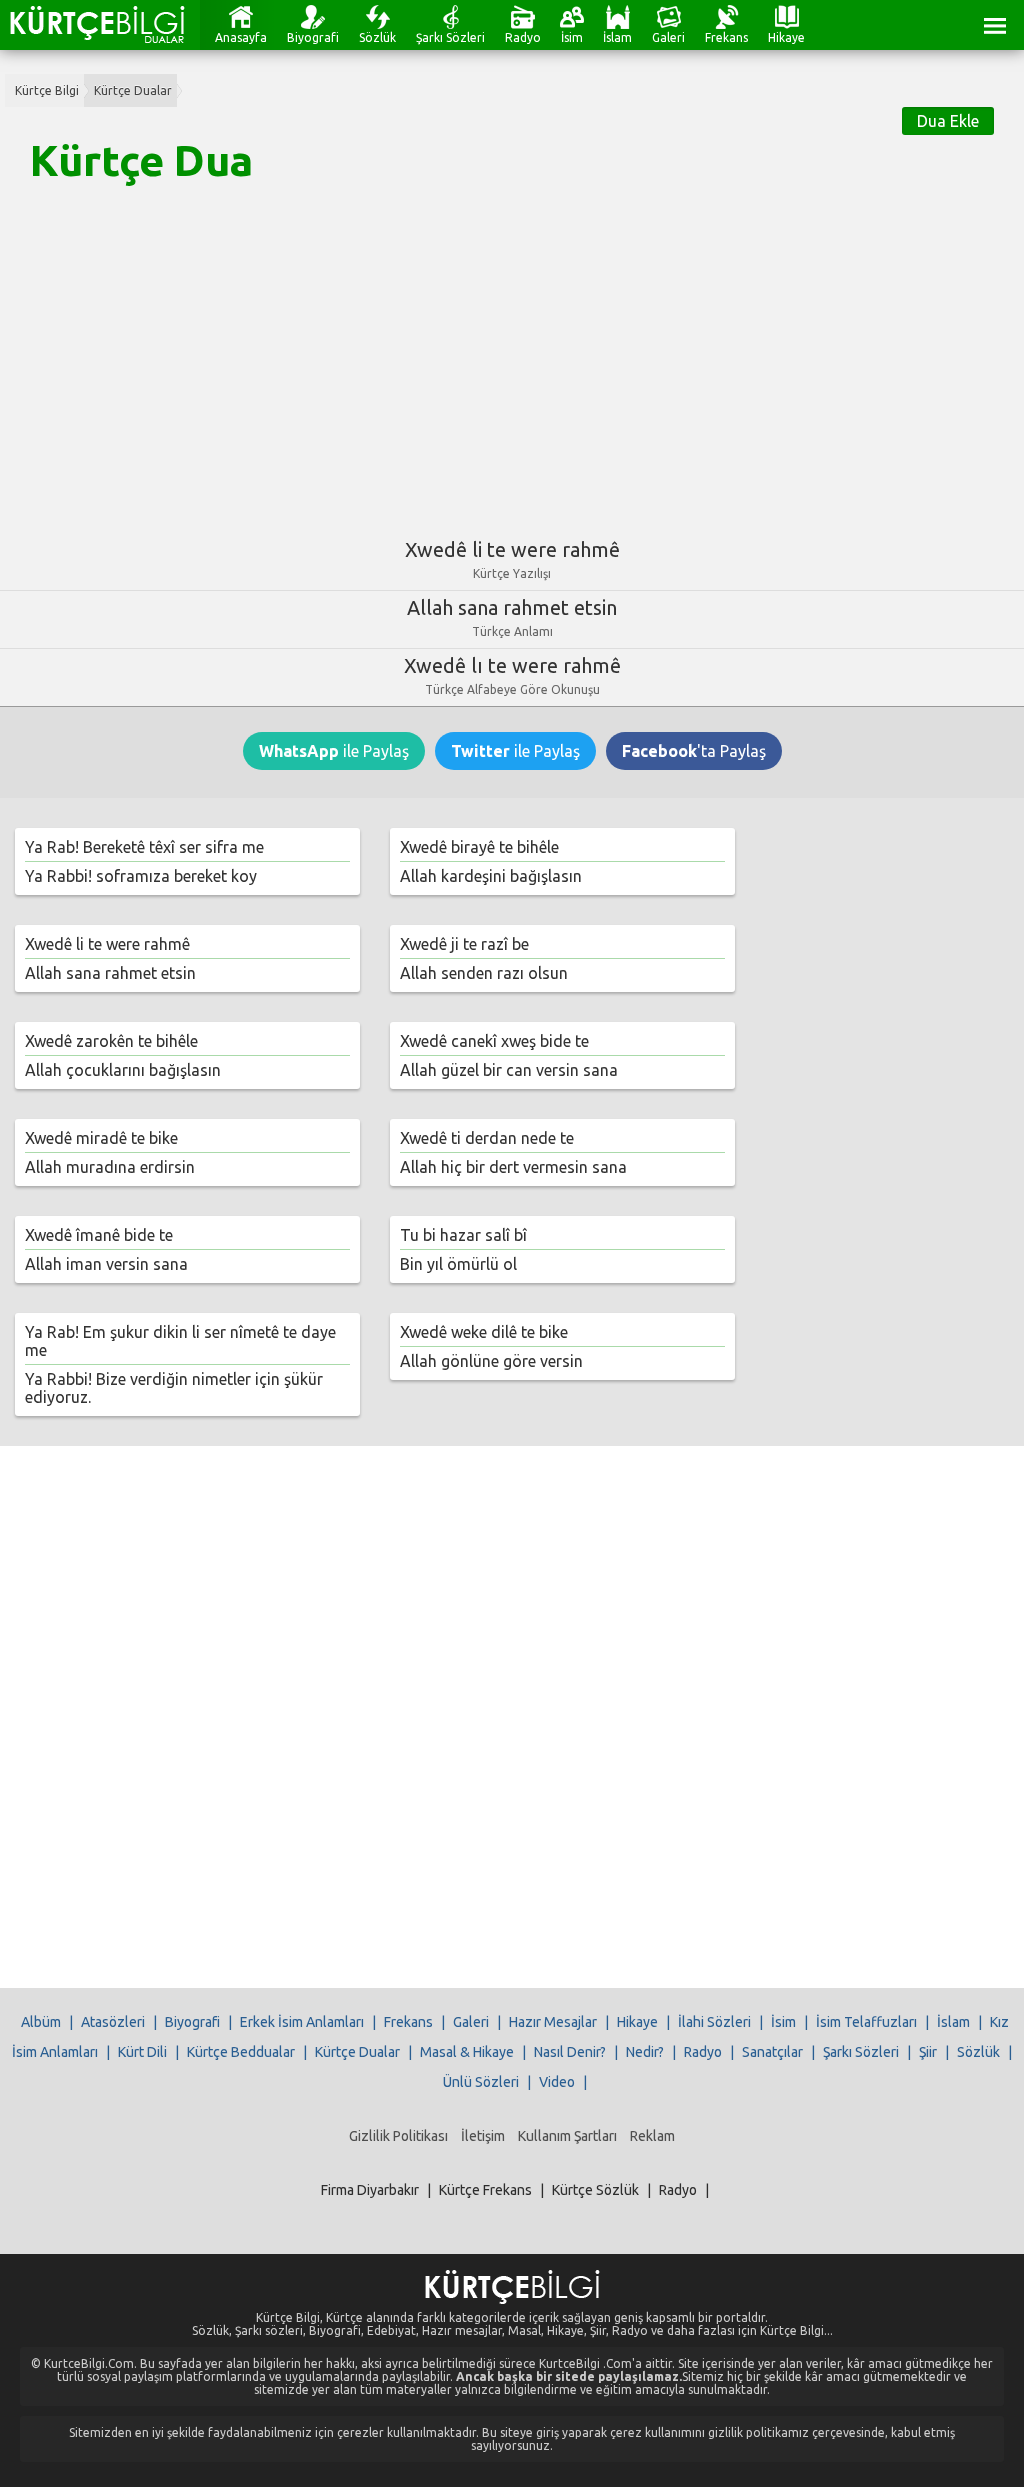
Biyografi (313, 37)
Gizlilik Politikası (398, 2136)
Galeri (668, 37)
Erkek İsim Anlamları (302, 2022)
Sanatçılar (772, 2052)
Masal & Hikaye (467, 2052)
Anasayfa (241, 37)
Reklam (652, 2136)
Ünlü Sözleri (481, 2082)
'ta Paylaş (694, 751)
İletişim (483, 2136)
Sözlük (377, 37)
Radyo (523, 37)
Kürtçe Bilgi (47, 90)
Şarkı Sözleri (450, 37)
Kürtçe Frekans (485, 2190)
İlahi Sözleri (714, 2022)
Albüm (41, 2022)
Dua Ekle (948, 121)
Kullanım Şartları (567, 2136)
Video (557, 2082)
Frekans (726, 37)
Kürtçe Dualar (133, 90)
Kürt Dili (142, 2052)
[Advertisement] (512, 353)
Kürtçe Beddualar (241, 2052)
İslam (617, 37)
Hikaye (786, 37)
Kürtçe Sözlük (595, 2190)
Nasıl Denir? (570, 2052)
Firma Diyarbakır (370, 2190)
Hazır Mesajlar (553, 2022)
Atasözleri (113, 2022)
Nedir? (645, 2052)
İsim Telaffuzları (866, 2022)
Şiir (928, 2052)
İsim (572, 37)
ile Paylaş (334, 751)
